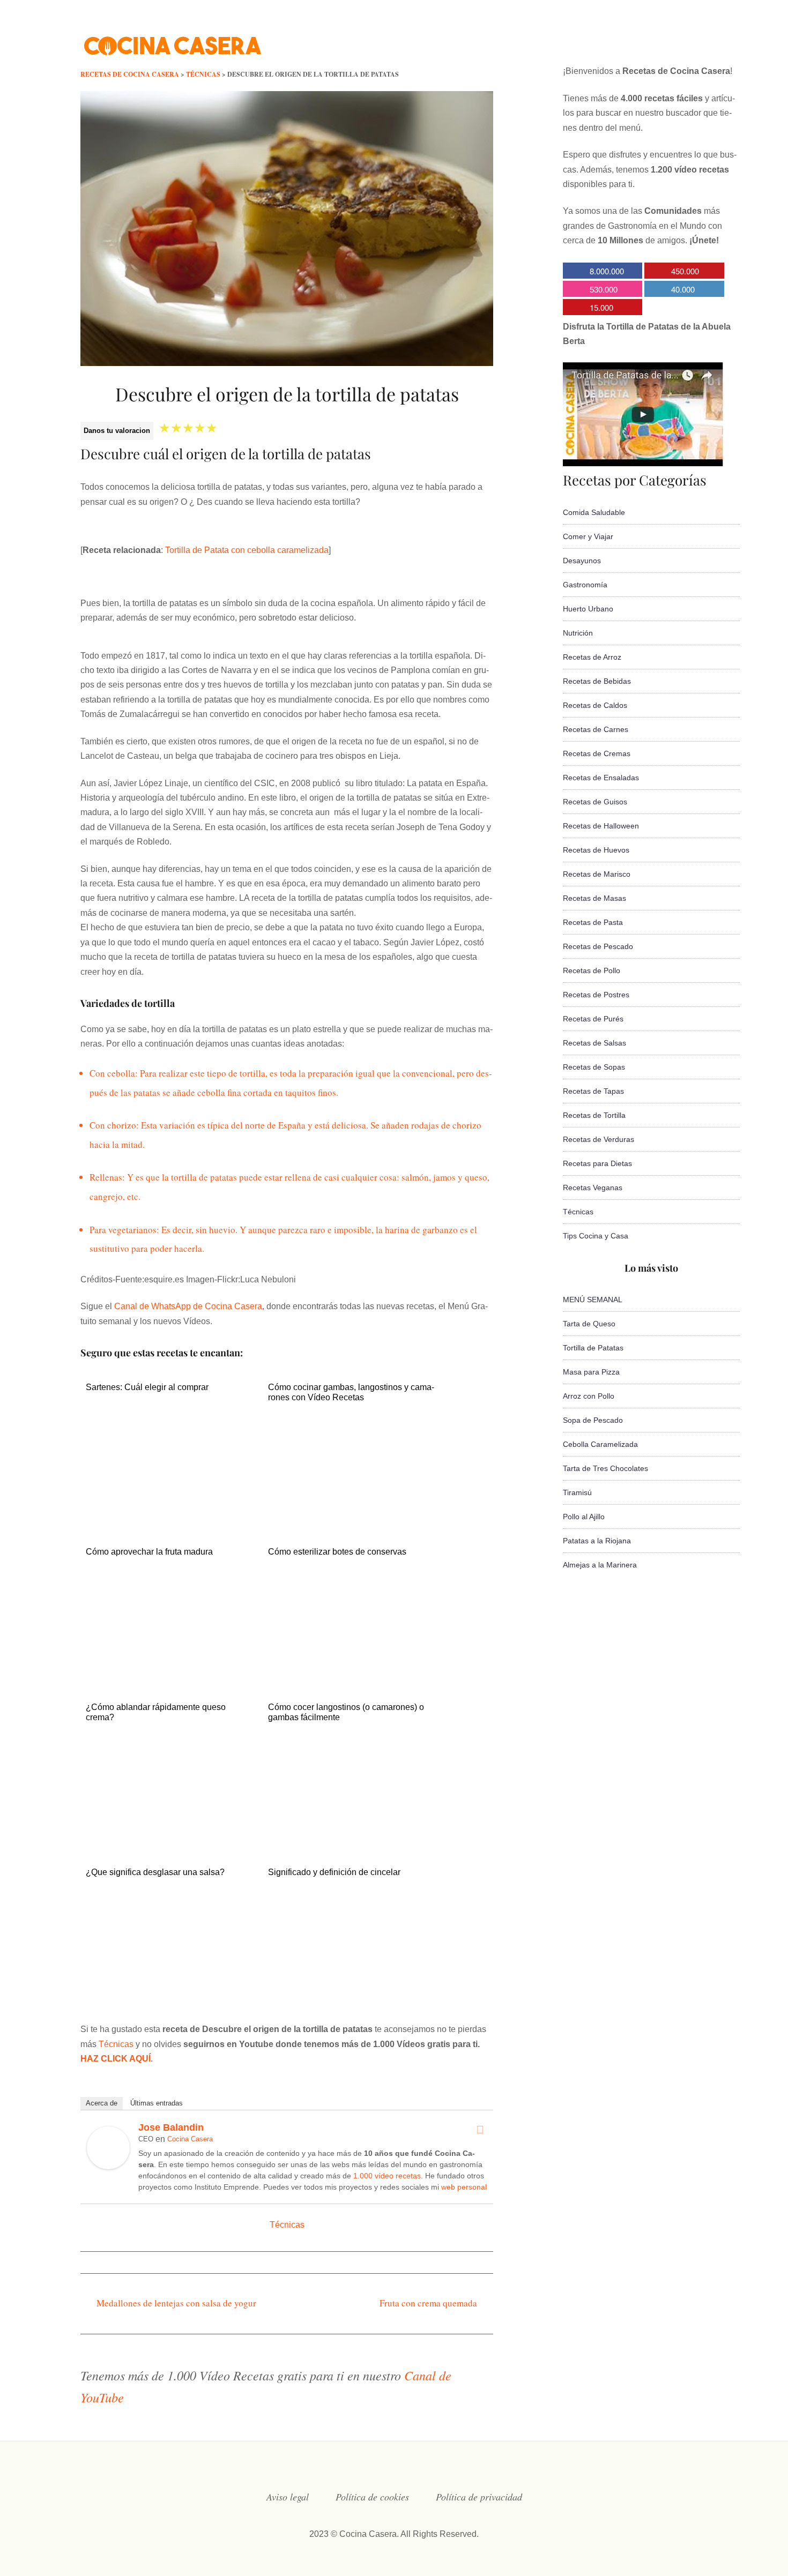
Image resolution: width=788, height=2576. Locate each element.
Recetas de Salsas (594, 1043)
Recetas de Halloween (601, 826)
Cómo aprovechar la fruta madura (149, 1552)
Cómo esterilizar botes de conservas (337, 1552)
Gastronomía (585, 585)
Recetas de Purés (593, 1019)
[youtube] (660, 40)
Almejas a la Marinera (600, 1565)
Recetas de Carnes (596, 729)
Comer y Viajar (588, 536)
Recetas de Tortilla (594, 1115)
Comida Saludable (594, 512)
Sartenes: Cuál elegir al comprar (147, 1387)
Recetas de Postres (596, 995)
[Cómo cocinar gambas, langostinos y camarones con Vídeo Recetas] (353, 1518)
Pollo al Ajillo (584, 1517)
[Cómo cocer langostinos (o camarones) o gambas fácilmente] (353, 1838)
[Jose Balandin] (108, 2166)
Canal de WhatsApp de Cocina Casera (188, 1306)
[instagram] (638, 40)
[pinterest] (703, 40)
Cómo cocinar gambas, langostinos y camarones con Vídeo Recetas (351, 1392)
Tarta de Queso (589, 1324)
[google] (681, 40)
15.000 (601, 307)
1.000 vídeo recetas (387, 2176)
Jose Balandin (171, 2127)
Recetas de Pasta (593, 922)
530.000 (604, 289)
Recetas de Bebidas (597, 681)
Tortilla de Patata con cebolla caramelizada (247, 550)
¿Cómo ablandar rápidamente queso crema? (156, 1712)
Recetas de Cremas (597, 753)
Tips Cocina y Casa (596, 1236)
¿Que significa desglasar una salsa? (155, 1872)
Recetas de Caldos (595, 705)
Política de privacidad (479, 2497)
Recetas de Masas (594, 898)
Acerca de (102, 2103)
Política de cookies (372, 2497)
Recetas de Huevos (596, 850)
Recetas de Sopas (594, 1067)
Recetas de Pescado (598, 946)
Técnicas (116, 2044)
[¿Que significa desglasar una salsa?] (170, 1992)
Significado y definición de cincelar (334, 1872)
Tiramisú (577, 1492)
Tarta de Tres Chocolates (605, 1468)
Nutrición (578, 633)
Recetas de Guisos (595, 802)
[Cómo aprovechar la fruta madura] (170, 1660)
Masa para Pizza (591, 1372)
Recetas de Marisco (597, 874)
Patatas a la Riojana (597, 1541)
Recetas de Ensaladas (601, 778)
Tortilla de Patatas (593, 1348)
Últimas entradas (157, 2103)
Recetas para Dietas (597, 1163)
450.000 (685, 271)
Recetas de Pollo (592, 970)
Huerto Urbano (588, 609)
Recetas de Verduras (599, 1139)
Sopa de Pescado (593, 1420)
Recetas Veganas (593, 1188)
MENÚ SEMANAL (593, 1300)
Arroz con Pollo (589, 1396)
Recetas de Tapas (593, 1091)
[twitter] (617, 40)
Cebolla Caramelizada (600, 1444)
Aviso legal (288, 2497)
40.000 (683, 289)
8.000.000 (607, 271)
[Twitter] (480, 2130)
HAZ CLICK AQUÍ (116, 2059)
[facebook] (596, 40)
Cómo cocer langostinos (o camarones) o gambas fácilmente (346, 1712)
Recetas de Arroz (592, 657)
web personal (464, 2187)
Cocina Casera (190, 2139)
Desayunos (582, 561)
